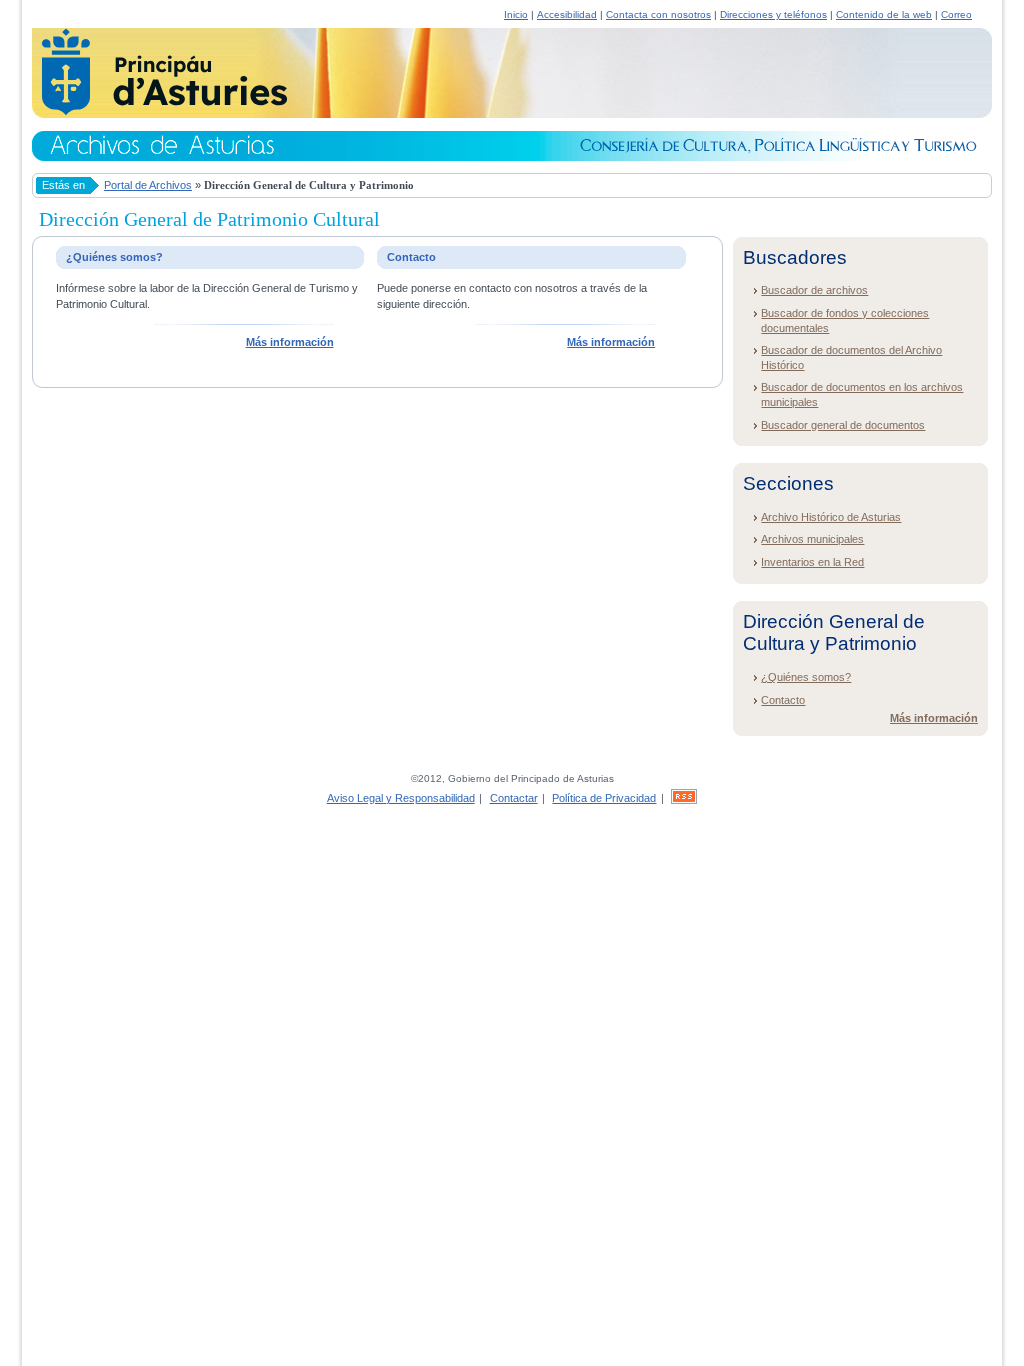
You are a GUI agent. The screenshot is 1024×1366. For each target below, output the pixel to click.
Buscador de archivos (814, 290)
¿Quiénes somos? (806, 677)
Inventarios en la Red (812, 562)
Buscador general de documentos (843, 425)
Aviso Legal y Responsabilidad (401, 798)
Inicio (516, 14)
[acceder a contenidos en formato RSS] (684, 798)
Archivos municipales (812, 539)
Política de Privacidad (604, 798)
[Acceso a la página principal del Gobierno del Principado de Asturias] (159, 112)
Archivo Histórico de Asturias (831, 517)
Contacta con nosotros (658, 14)
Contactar (514, 798)
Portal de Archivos (148, 185)
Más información (290, 342)
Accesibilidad (567, 14)
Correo (956, 14)
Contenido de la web (884, 14)
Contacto (783, 700)
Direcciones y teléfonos (773, 14)
